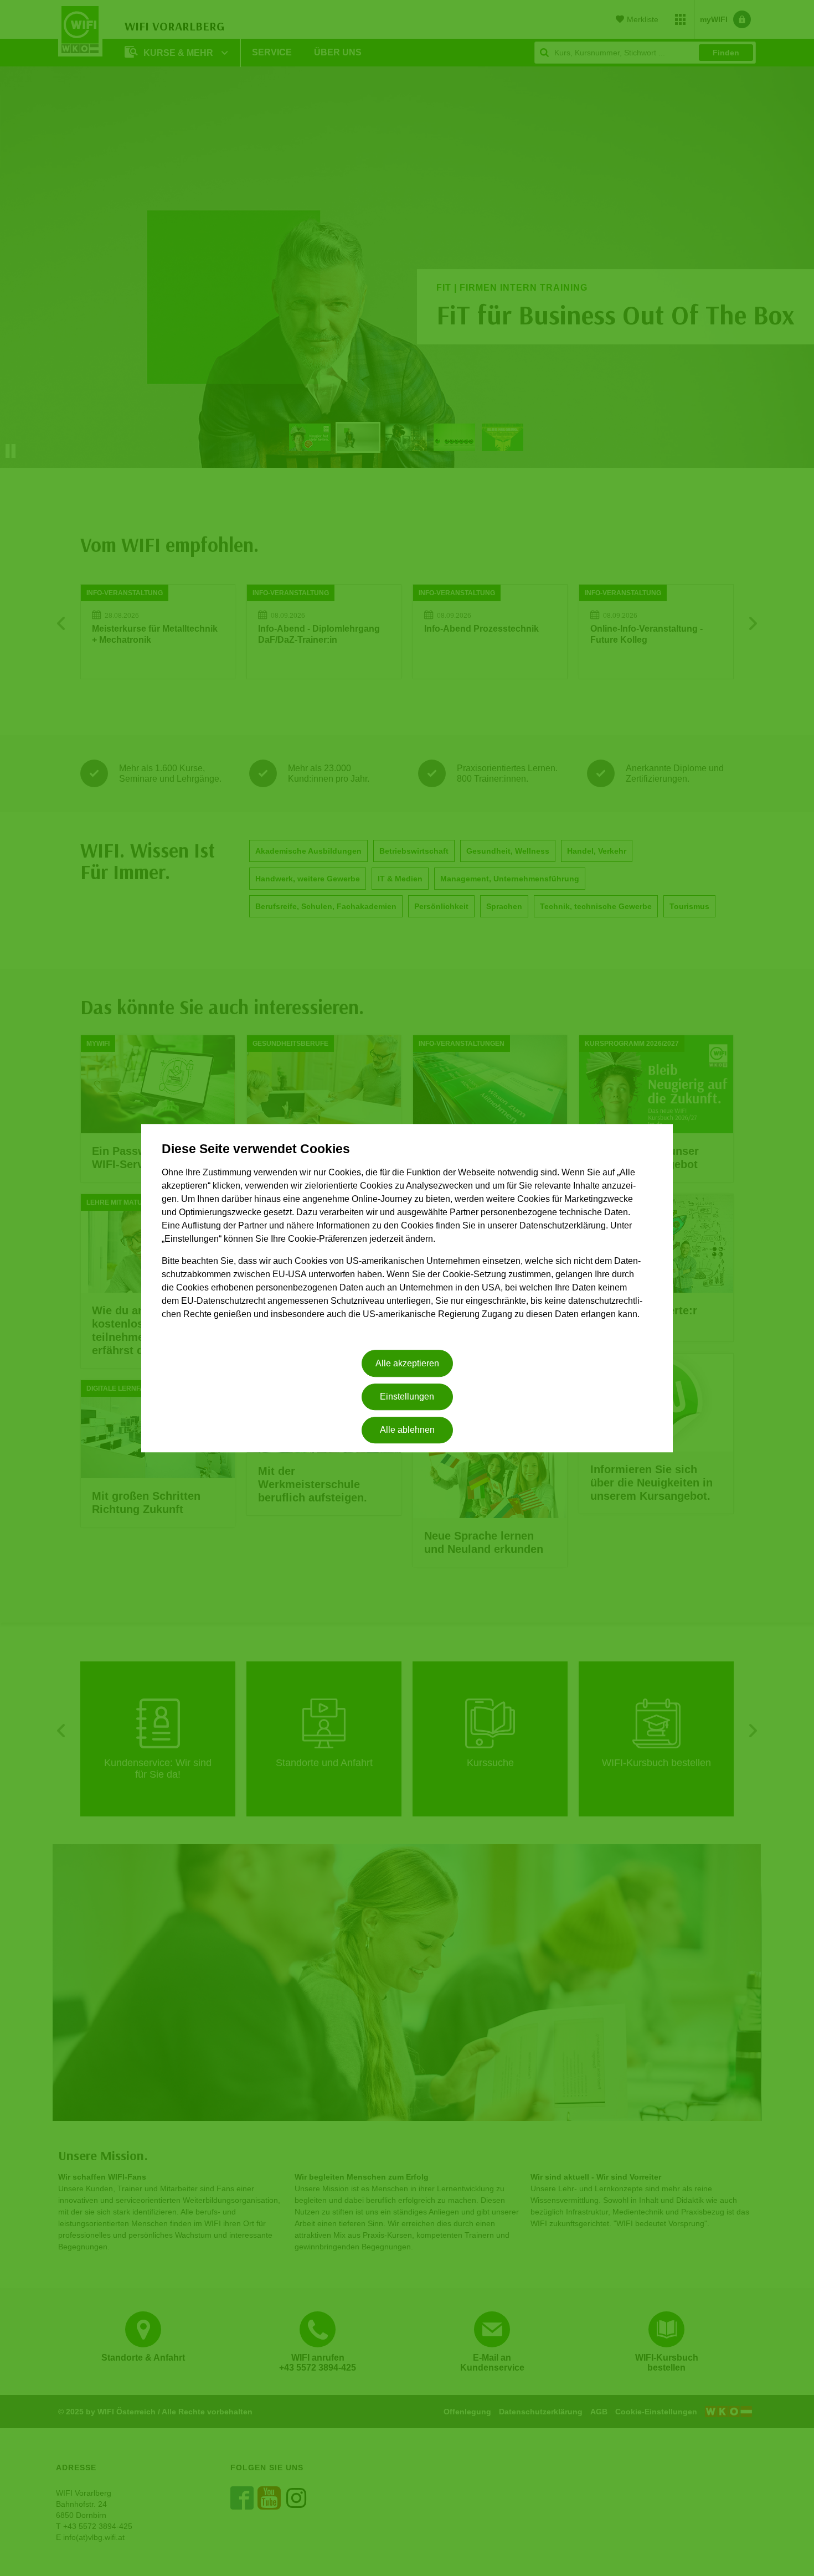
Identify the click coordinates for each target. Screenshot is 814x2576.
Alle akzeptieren (407, 1363)
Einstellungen (407, 1397)
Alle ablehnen (407, 1430)
